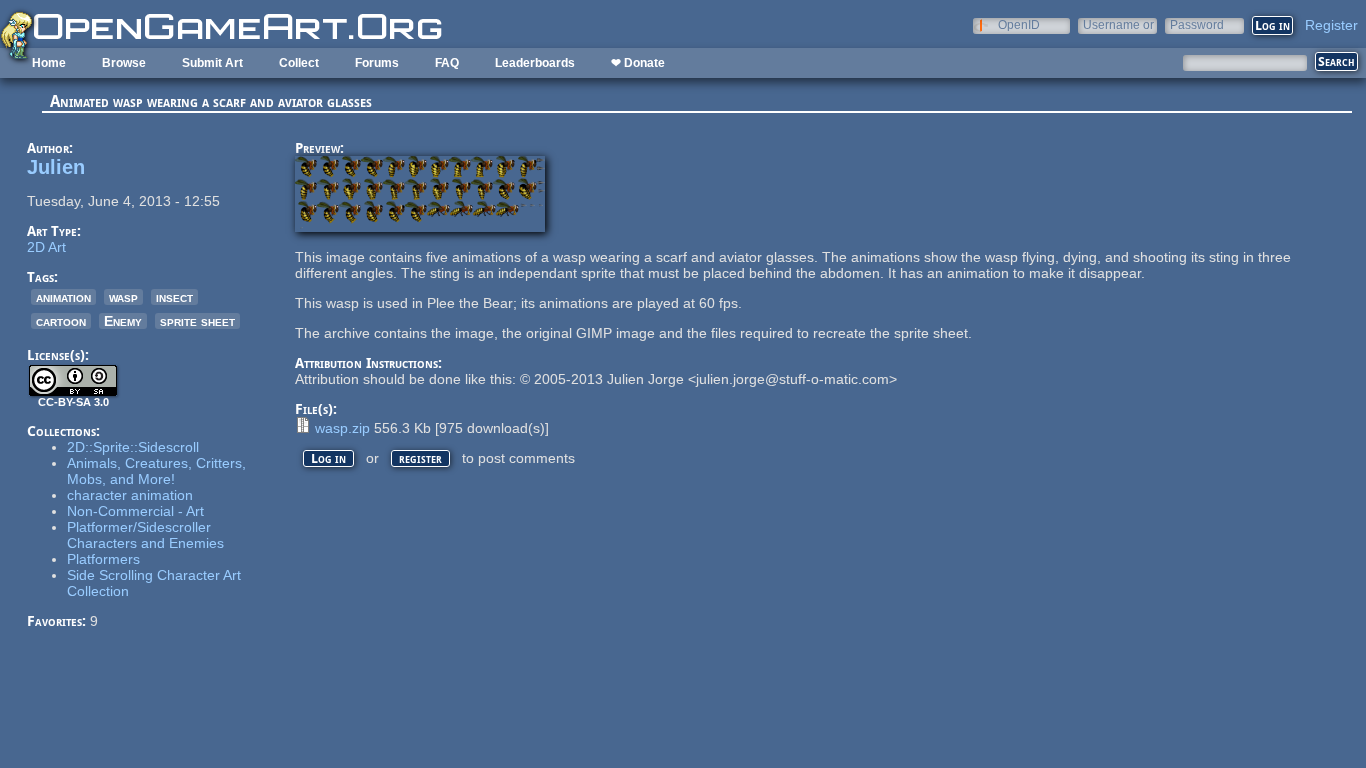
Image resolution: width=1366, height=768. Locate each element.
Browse (124, 63)
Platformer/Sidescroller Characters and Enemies (145, 535)
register (420, 458)
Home (49, 63)
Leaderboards (535, 63)
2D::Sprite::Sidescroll (133, 447)
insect (174, 297)
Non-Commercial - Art (135, 511)
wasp (123, 297)
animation (63, 297)
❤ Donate (638, 63)
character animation (130, 495)
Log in (328, 458)
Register (1331, 25)
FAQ (447, 63)
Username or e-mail (1118, 24)
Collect (299, 63)
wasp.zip (342, 428)
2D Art (46, 247)
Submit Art (212, 63)
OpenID (1019, 24)
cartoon (61, 321)
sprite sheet (197, 321)
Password (1197, 24)
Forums (377, 63)
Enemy (123, 321)
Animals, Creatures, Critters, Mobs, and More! (156, 471)
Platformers (103, 559)
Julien (56, 167)
